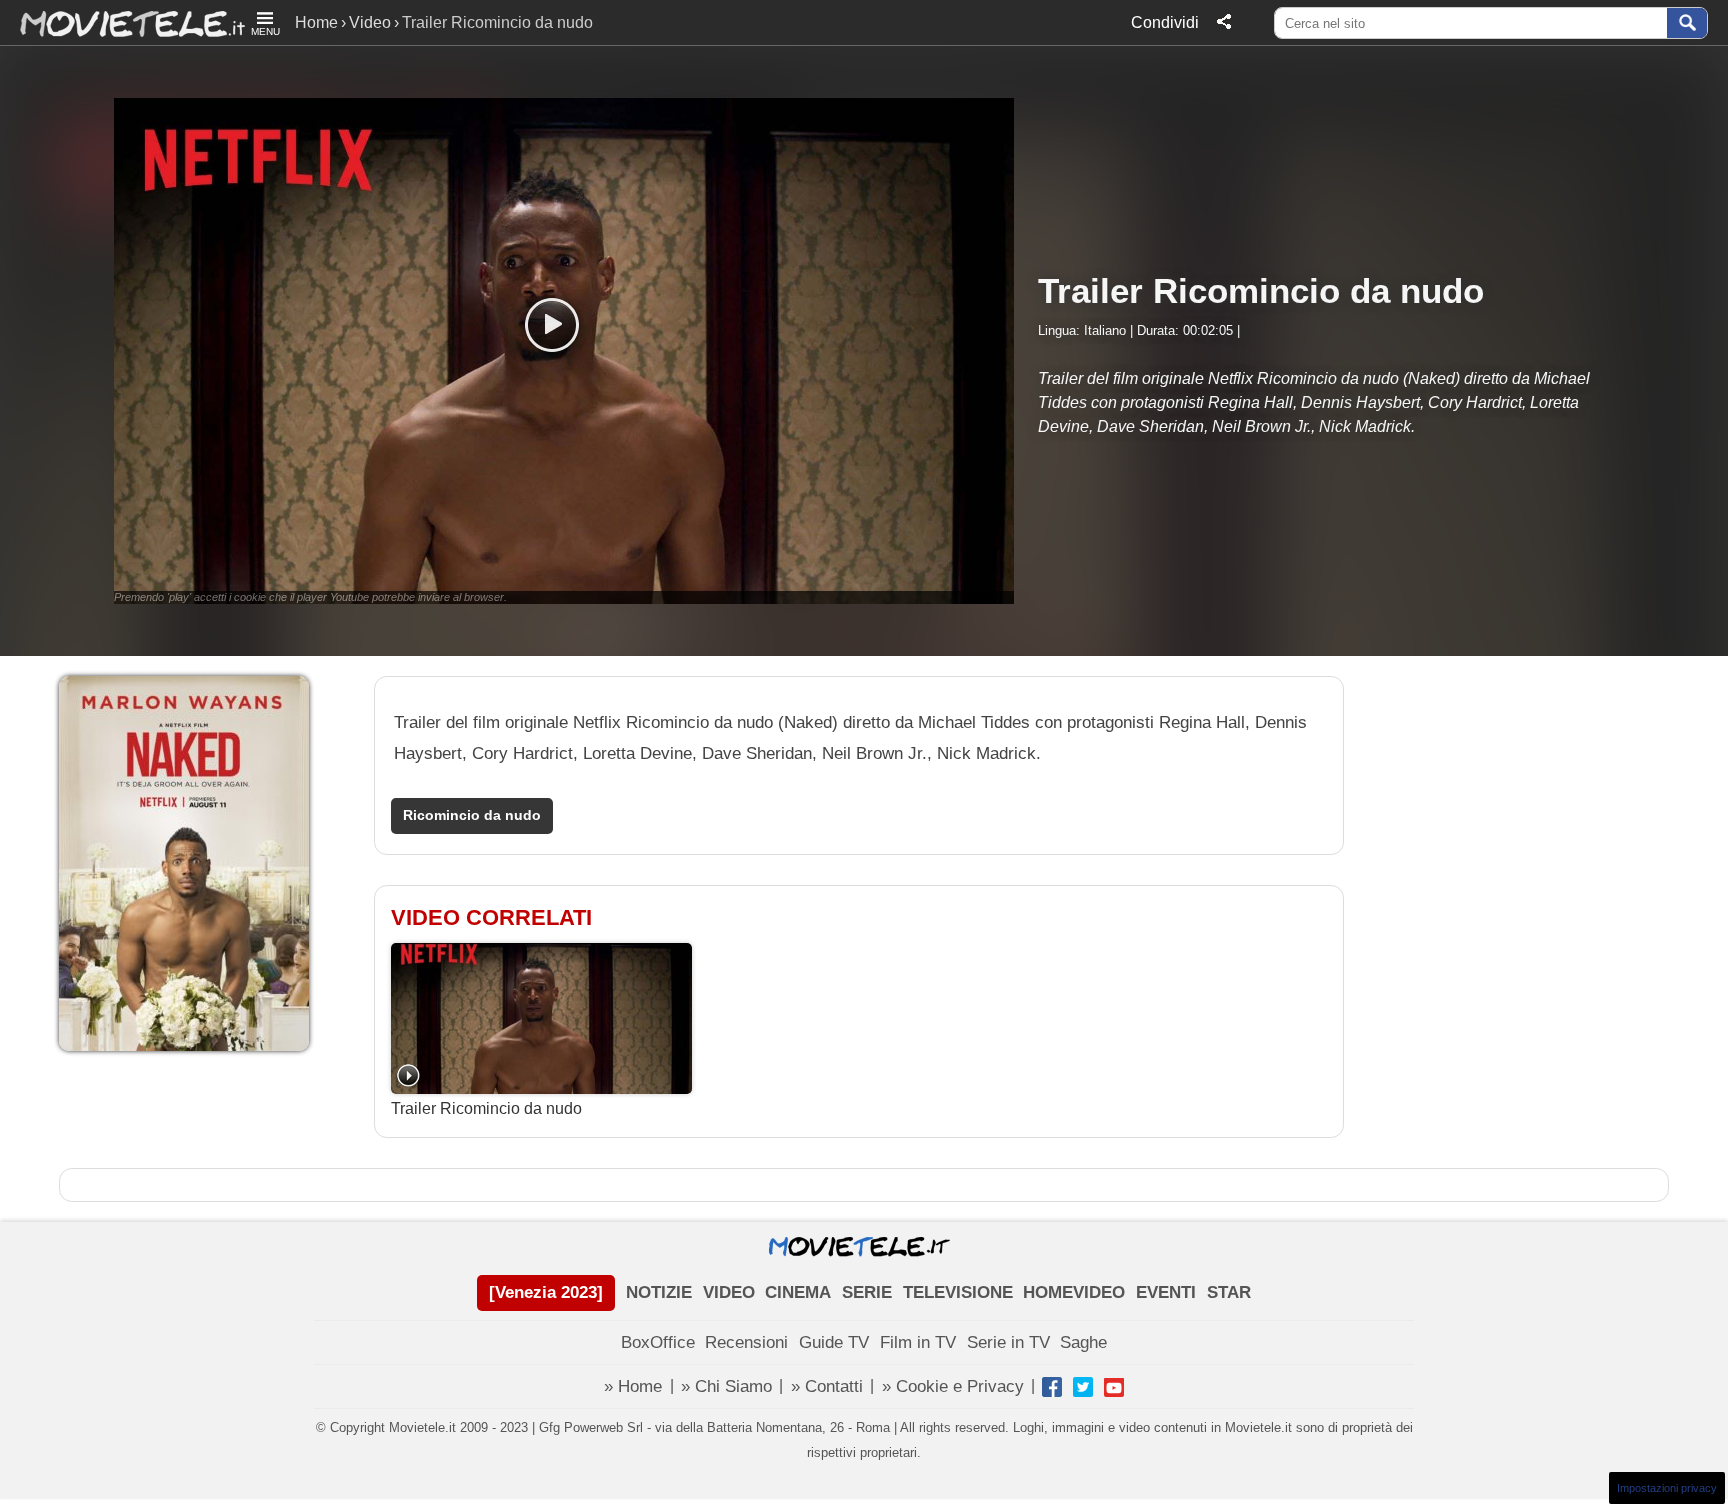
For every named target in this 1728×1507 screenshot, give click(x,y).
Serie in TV (1008, 1342)
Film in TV (918, 1342)
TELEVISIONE (958, 1292)
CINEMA (798, 1292)
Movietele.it (122, 22)
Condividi (1165, 22)
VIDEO (729, 1292)
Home (316, 22)
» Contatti (827, 1386)
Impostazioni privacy (1667, 1488)
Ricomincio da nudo (472, 815)
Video (370, 22)
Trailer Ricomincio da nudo (486, 1108)
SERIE (867, 1292)
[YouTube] (1114, 1387)
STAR (1229, 1292)
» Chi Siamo (726, 1386)
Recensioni (746, 1342)
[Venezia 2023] (546, 1292)
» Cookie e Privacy (953, 1386)
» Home (633, 1386)
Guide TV (834, 1342)
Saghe (1083, 1342)
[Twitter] (1083, 1387)
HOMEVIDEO (1074, 1292)
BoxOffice (658, 1342)
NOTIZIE (659, 1292)
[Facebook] (1052, 1387)
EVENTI (1166, 1292)
